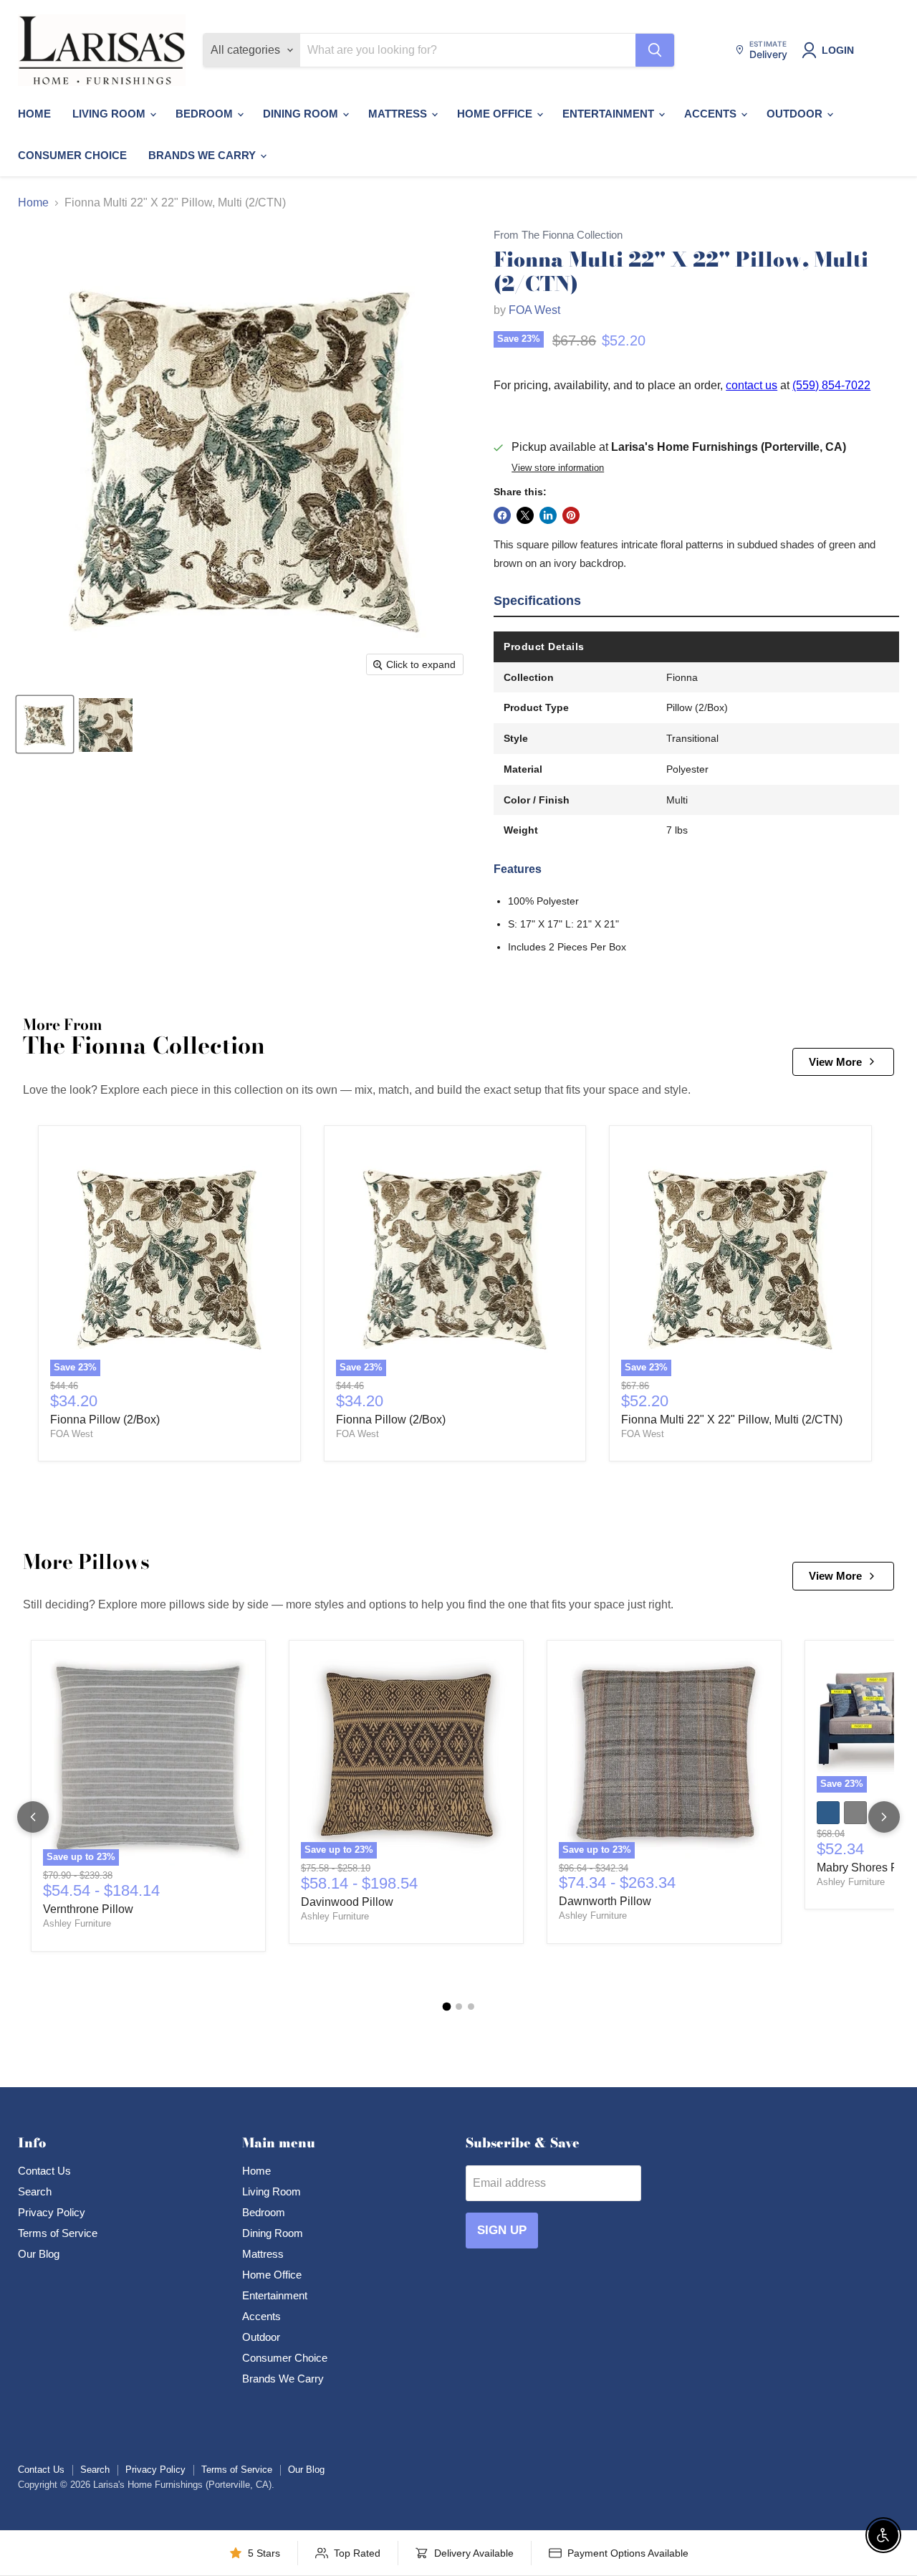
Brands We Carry (203, 155)
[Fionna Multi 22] (45, 725)
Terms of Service (58, 2233)
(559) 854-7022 (831, 385)
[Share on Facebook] (502, 515)
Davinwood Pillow (347, 1902)
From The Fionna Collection (558, 235)
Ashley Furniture (77, 1923)
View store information (558, 468)
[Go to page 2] (459, 2007)
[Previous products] (33, 1817)
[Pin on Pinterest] (571, 515)
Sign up (502, 2230)
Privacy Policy (52, 2212)
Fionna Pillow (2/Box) (105, 1420)
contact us (752, 385)
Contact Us (44, 2171)
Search (35, 2191)
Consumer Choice (72, 155)
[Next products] (884, 1817)
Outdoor (796, 114)
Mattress (399, 114)
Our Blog (39, 2254)
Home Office (496, 114)
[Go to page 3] (471, 2007)
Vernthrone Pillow (88, 1909)
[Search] (655, 50)
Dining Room (302, 114)
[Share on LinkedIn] (548, 515)
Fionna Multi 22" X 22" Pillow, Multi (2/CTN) (732, 1420)
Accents (712, 114)
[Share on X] (525, 515)
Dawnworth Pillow (605, 1901)
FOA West (534, 310)
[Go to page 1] (446, 2007)
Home (34, 114)
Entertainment (610, 114)
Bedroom (206, 114)
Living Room (110, 114)
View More (835, 1062)
